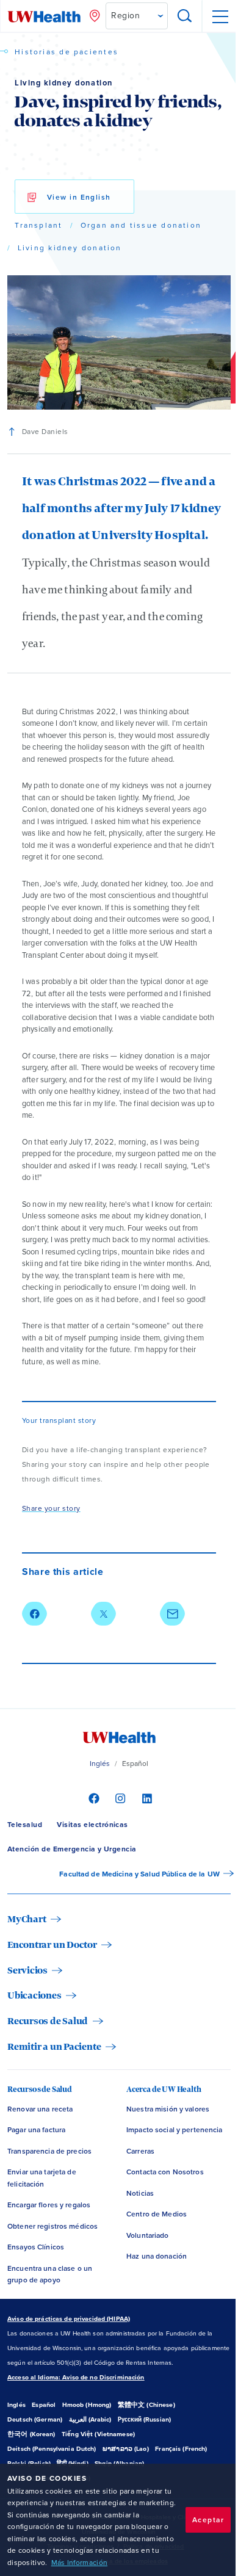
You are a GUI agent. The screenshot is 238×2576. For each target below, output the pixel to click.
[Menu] (220, 16)
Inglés (100, 1764)
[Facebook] (92, 1798)
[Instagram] (119, 1798)
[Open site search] (185, 16)
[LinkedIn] (146, 1798)
